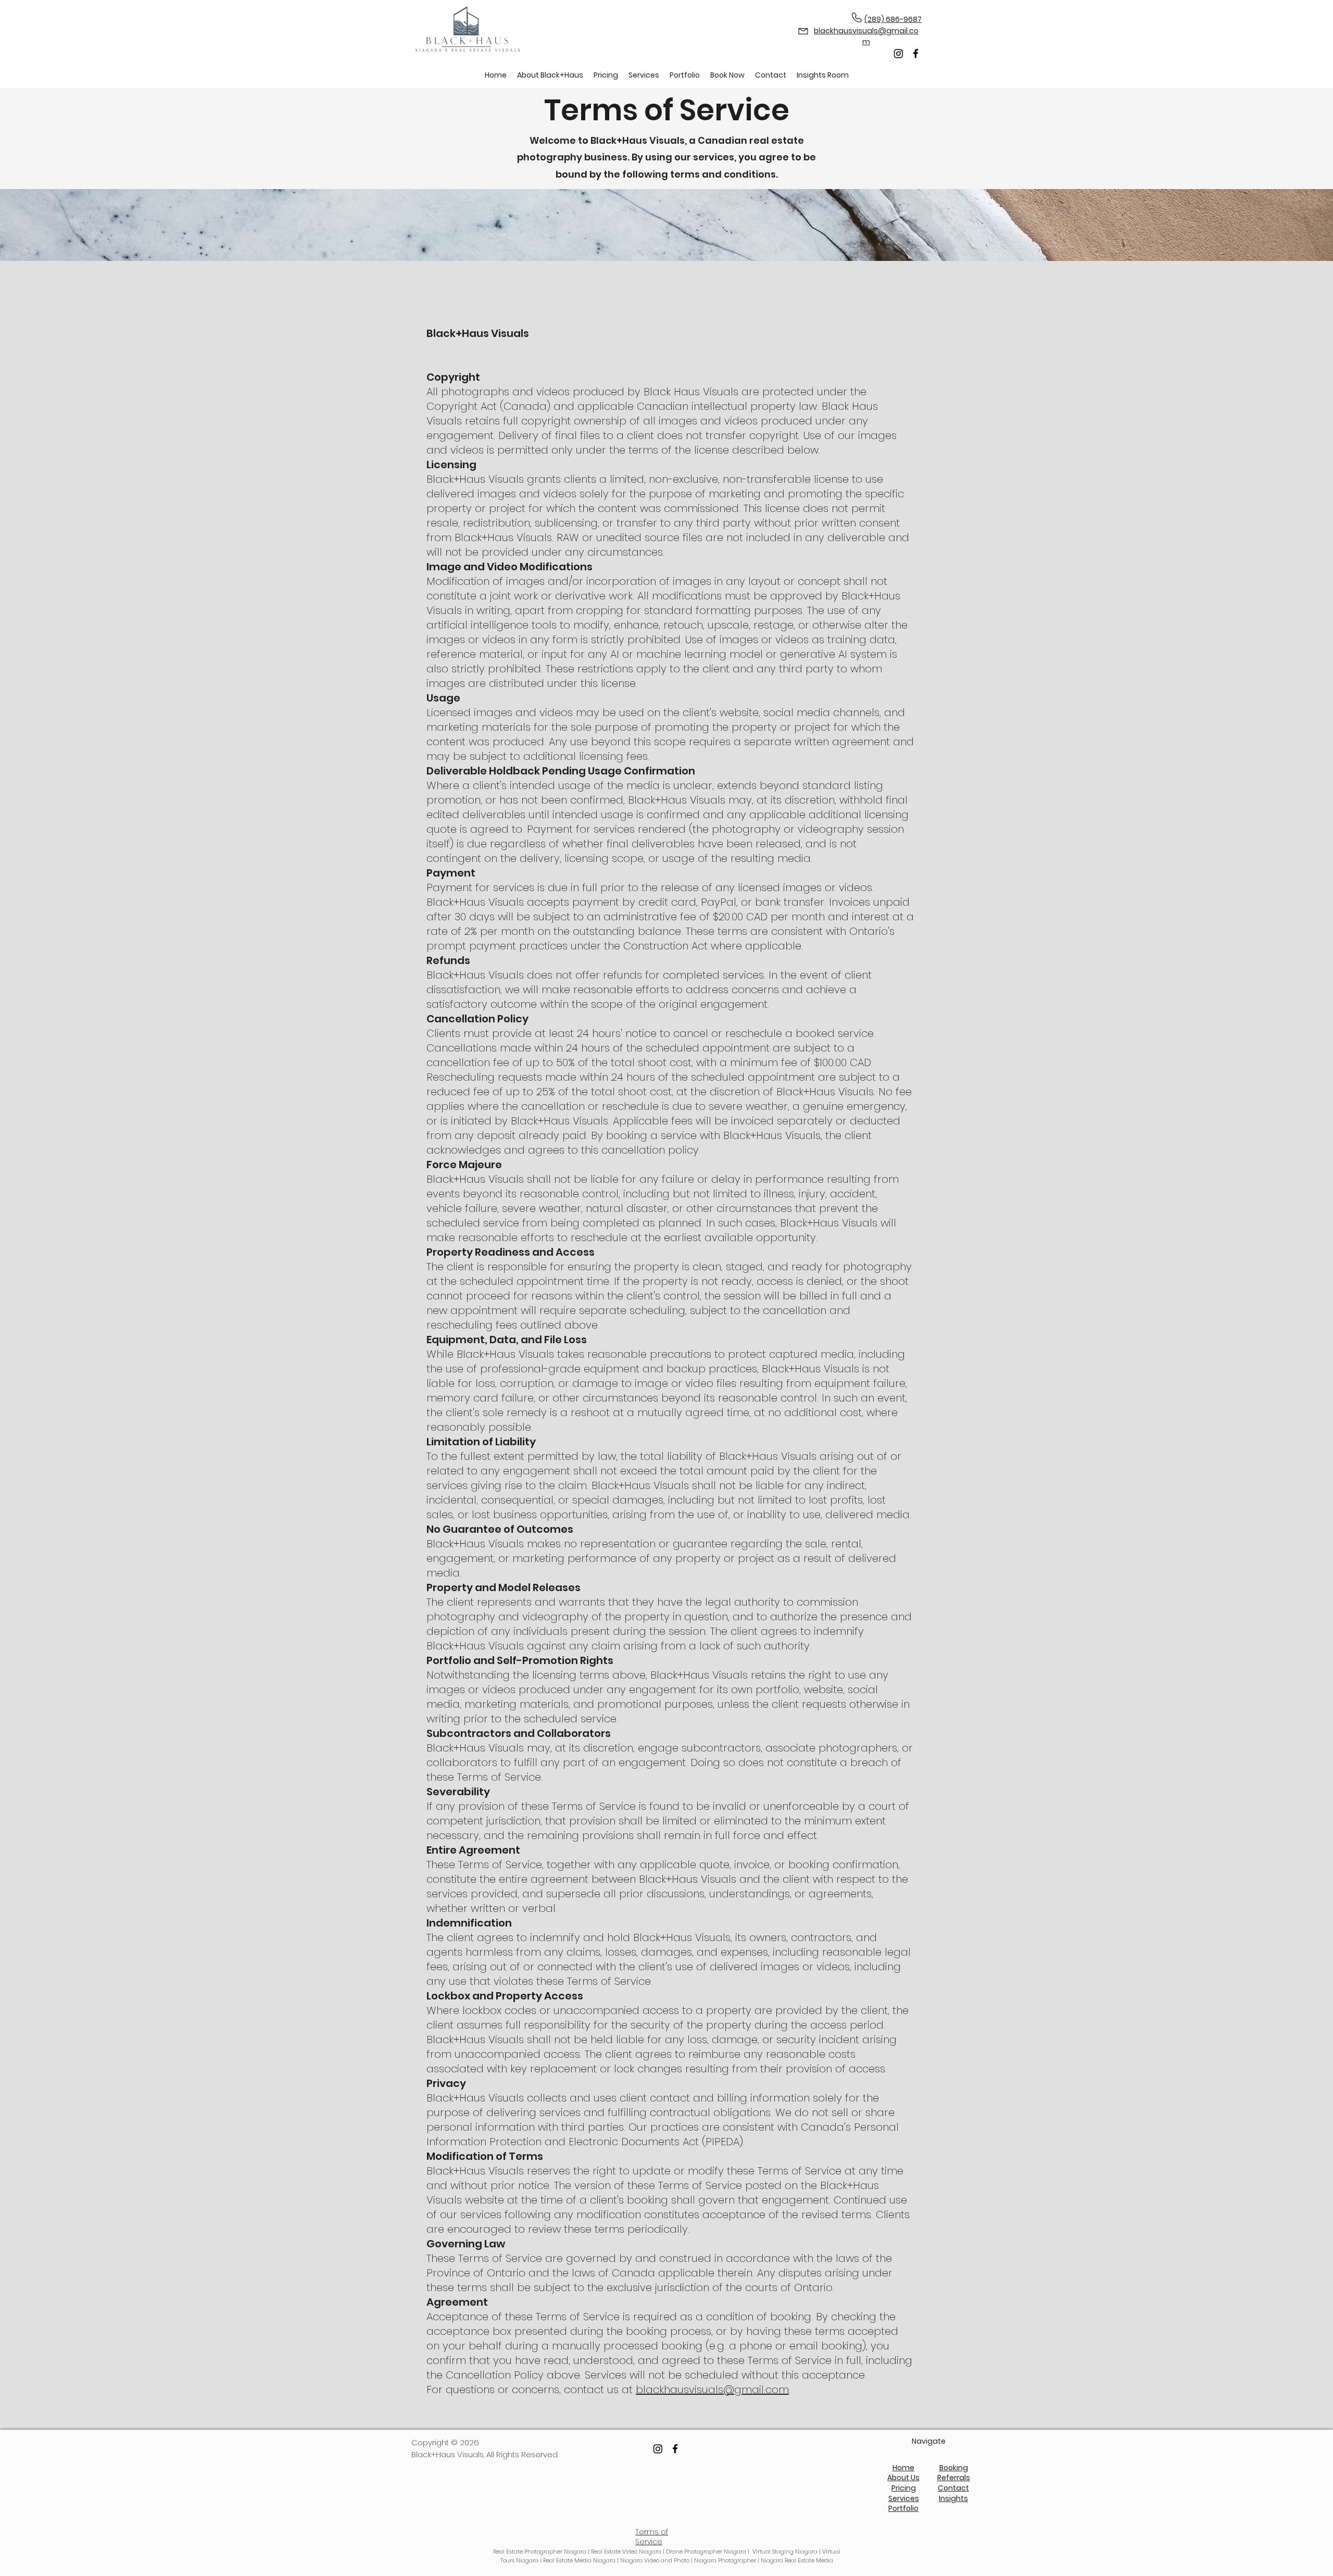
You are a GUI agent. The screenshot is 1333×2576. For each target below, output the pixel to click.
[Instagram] (898, 53)
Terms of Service (652, 2537)
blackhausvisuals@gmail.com (712, 2390)
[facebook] (916, 53)
